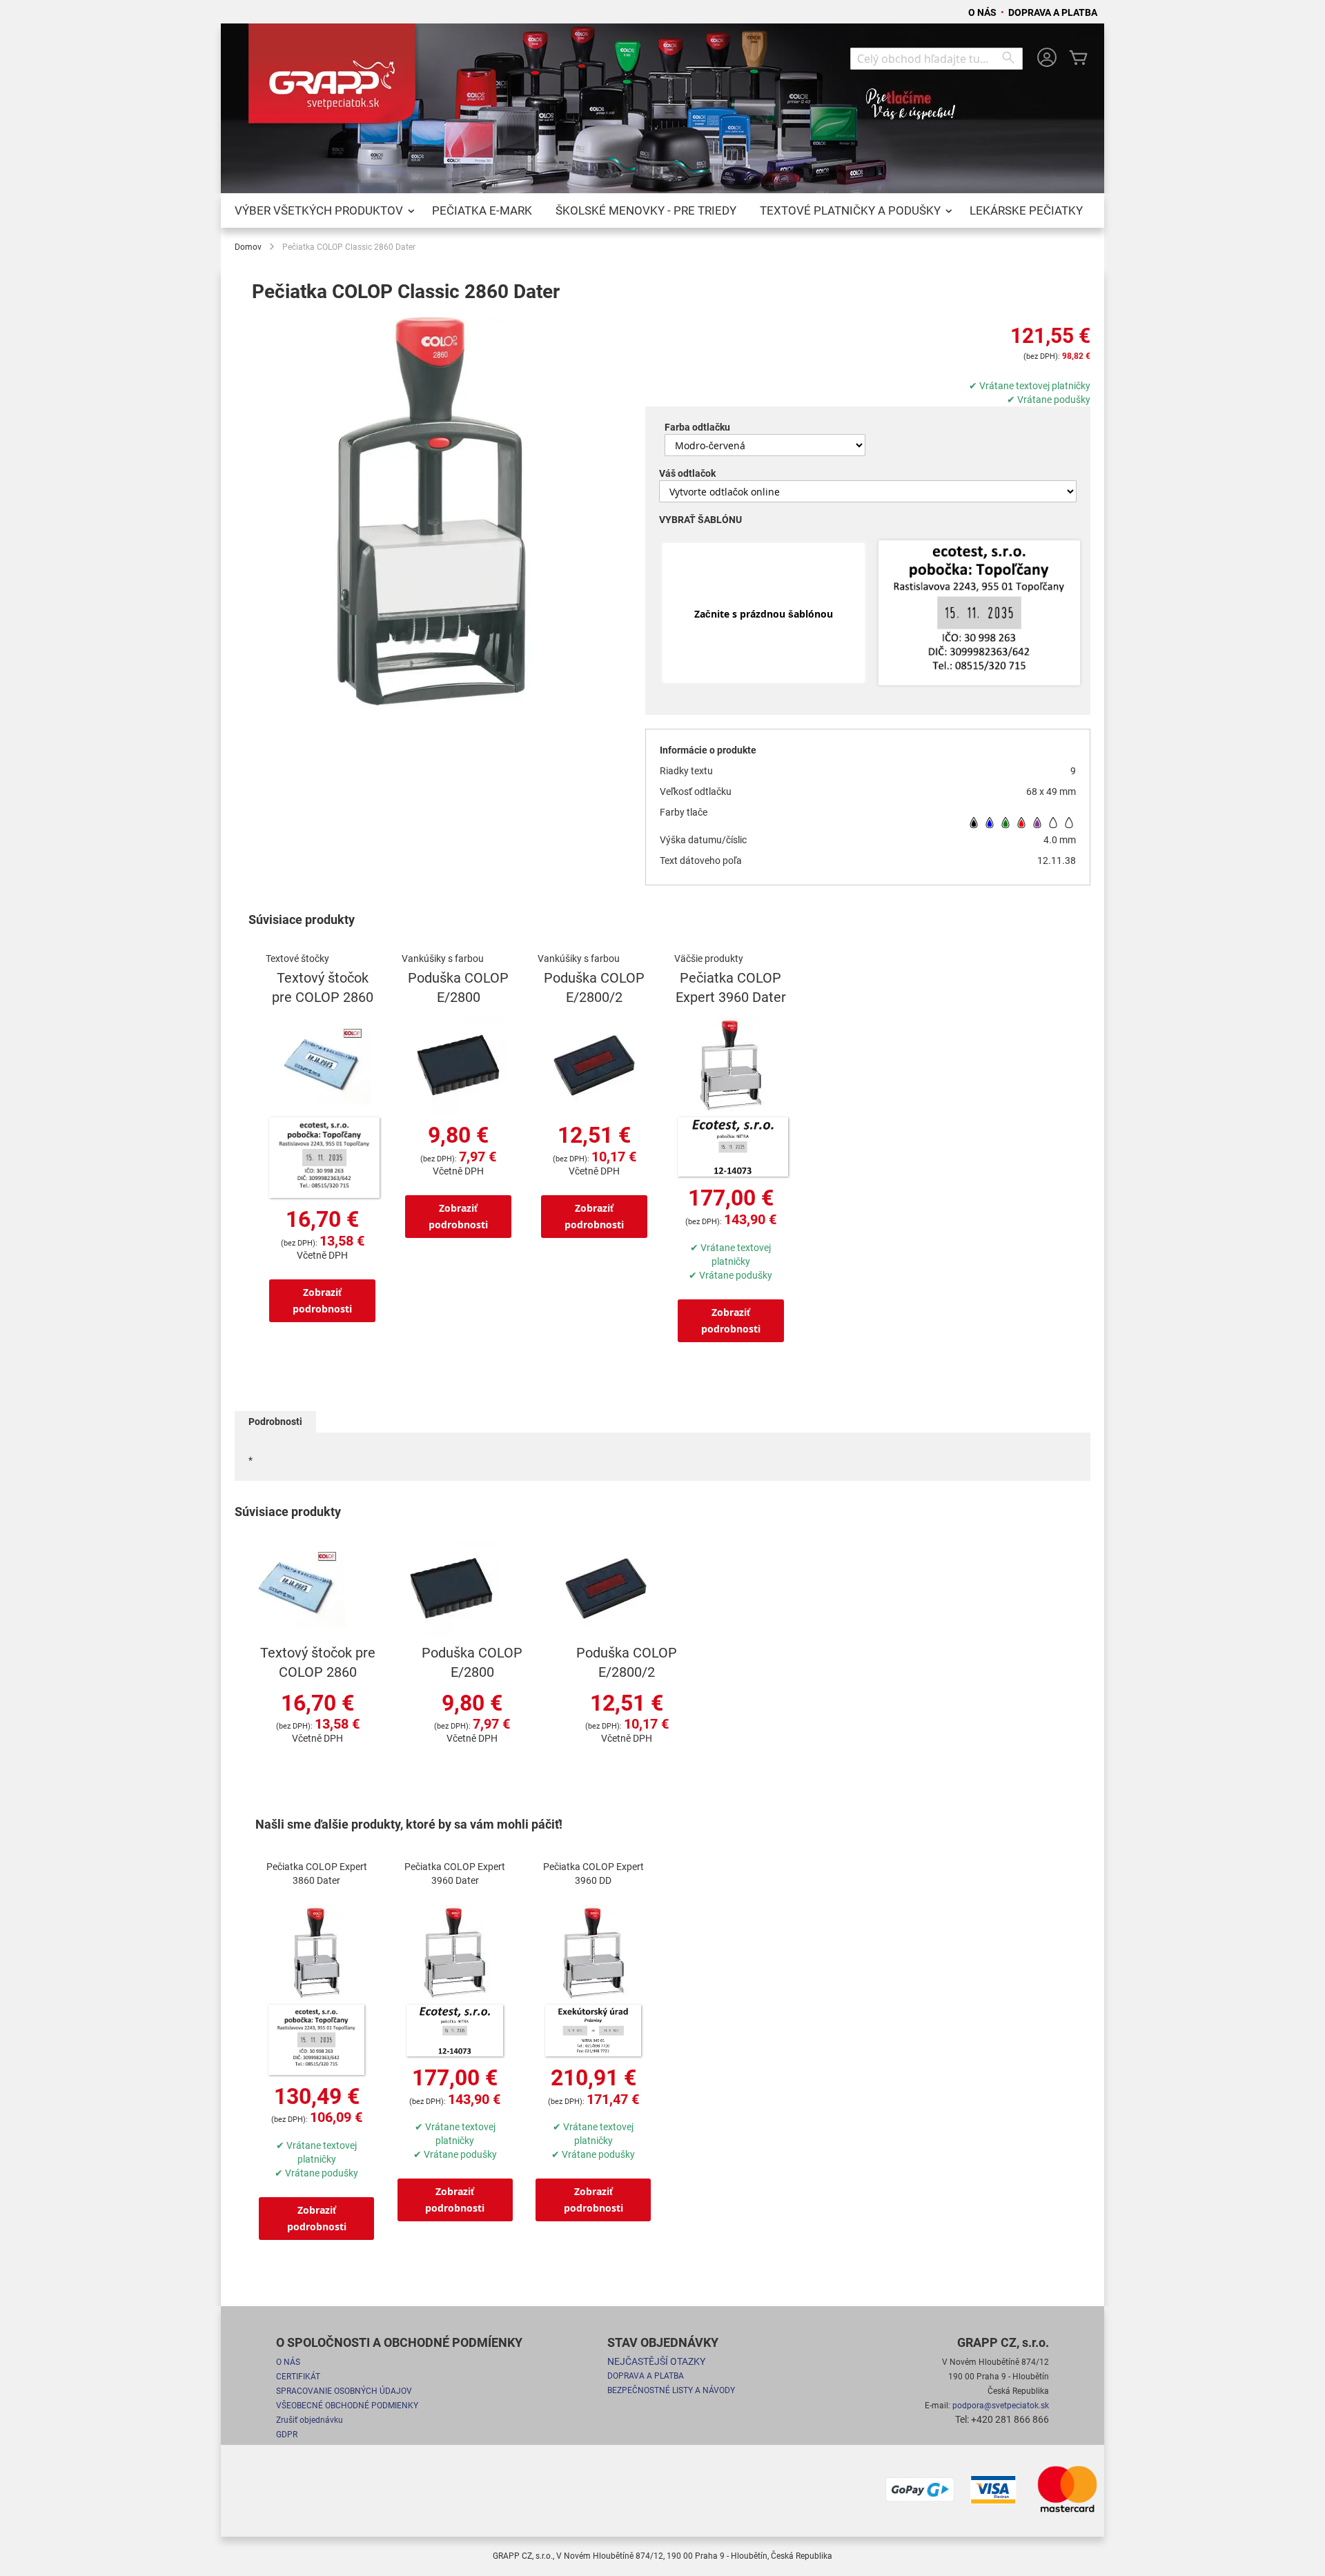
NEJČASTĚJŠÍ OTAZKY (656, 2361)
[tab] (275, 1422)
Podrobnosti (275, 1422)
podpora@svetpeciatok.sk (1001, 2406)
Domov (248, 247)
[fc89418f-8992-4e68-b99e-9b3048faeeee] (979, 614)
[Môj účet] (1047, 59)
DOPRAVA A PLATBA (1053, 12)
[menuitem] (322, 210)
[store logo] (335, 79)
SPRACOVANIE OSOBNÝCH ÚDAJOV (344, 2391)
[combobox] (936, 59)
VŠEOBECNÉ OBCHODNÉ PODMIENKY (347, 2406)
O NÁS (983, 12)
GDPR (287, 2435)
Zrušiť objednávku (310, 2420)
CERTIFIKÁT (298, 2377)
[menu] (662, 210)
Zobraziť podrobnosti (322, 1300)
